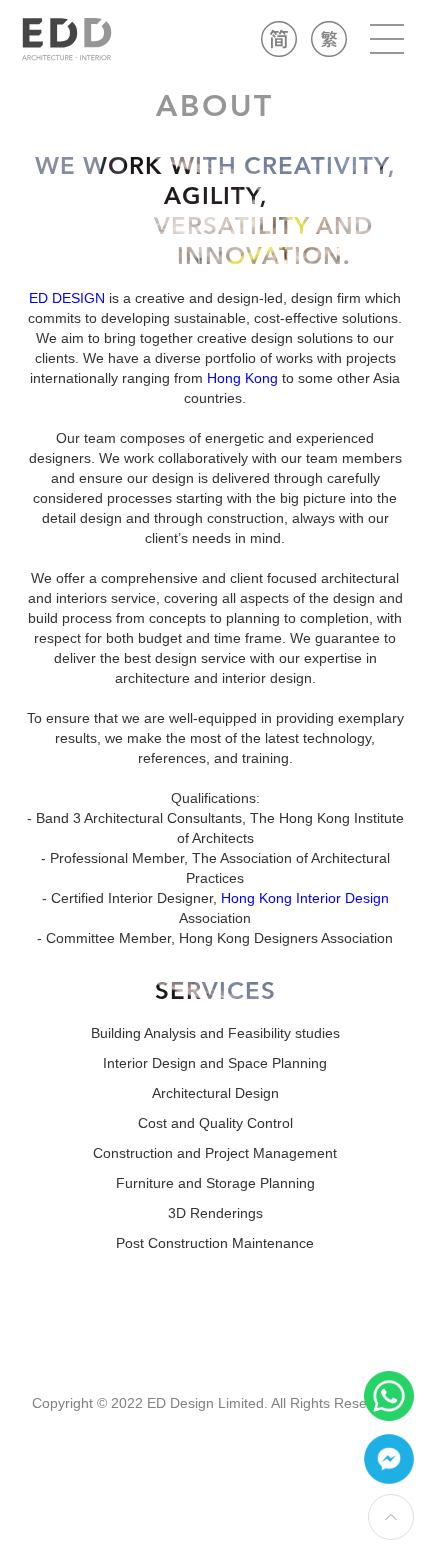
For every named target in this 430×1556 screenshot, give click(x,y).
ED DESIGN (67, 298)
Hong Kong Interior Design (305, 898)
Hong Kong (242, 378)
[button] (387, 39)
